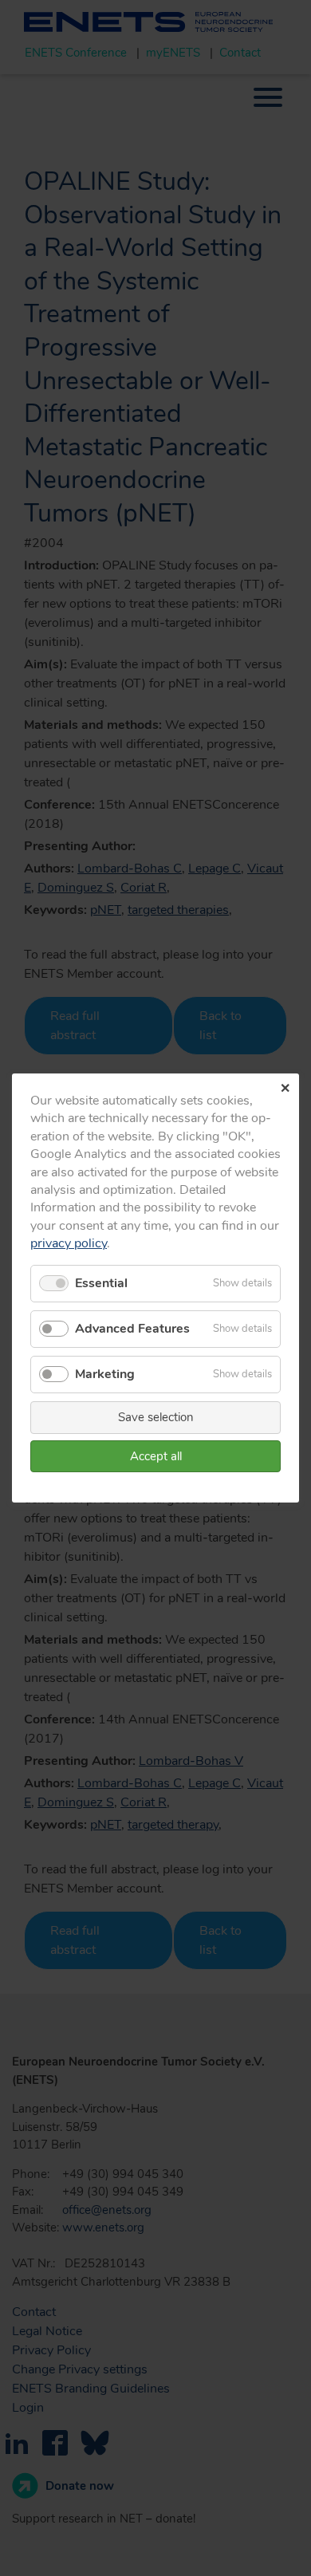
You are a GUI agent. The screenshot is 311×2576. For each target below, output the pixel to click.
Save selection (156, 1417)
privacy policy (69, 1243)
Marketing (105, 1374)
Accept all (156, 1456)
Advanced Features (132, 1329)
